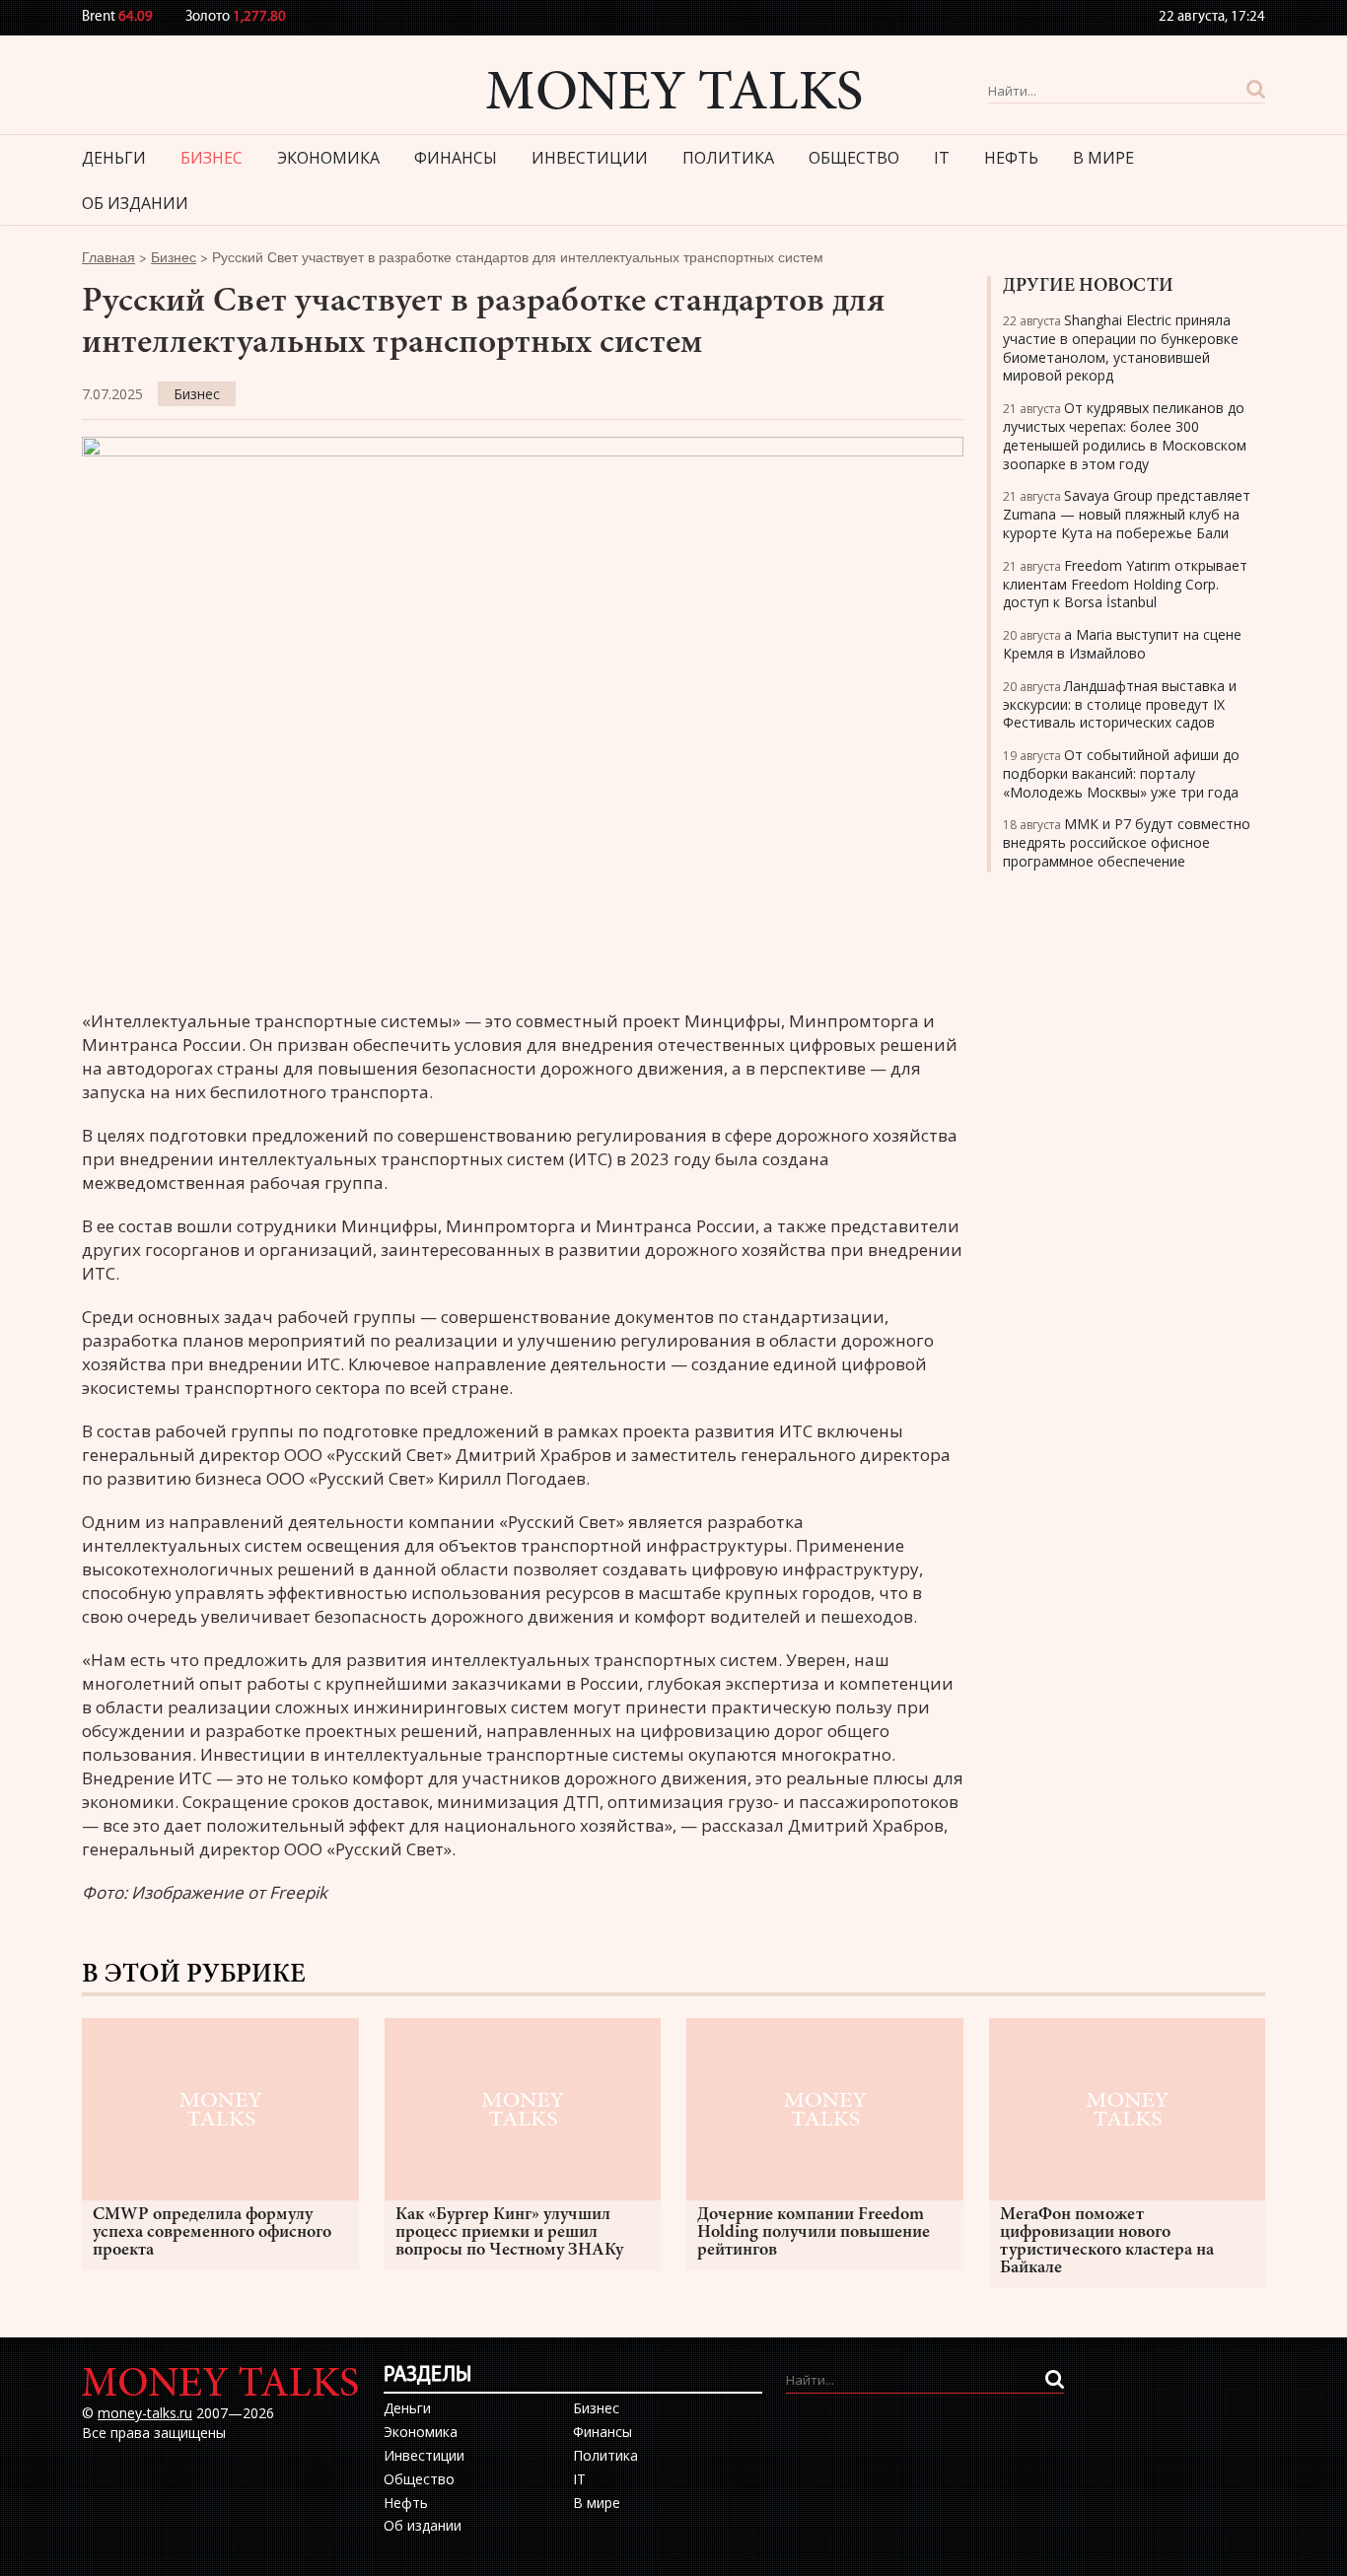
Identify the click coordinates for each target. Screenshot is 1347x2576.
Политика (728, 158)
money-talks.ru (145, 2413)
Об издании (135, 203)
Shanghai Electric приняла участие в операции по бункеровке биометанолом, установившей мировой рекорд (1121, 348)
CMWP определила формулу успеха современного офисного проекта (212, 2233)
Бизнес (212, 158)
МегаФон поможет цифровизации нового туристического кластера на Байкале (1107, 2242)
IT (942, 158)
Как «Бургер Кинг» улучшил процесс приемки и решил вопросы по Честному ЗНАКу (509, 2233)
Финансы (456, 158)
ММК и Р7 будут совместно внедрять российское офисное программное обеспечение (1127, 842)
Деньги (114, 158)
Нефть (1011, 158)
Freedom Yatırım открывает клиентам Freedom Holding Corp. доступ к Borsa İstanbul (1125, 584)
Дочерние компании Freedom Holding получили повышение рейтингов (814, 2233)
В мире (1103, 158)
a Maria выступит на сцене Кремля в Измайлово (1122, 644)
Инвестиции (590, 158)
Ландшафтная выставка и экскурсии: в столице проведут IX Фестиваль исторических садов (1120, 704)
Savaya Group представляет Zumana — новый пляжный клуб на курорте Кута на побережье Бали (1127, 514)
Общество (854, 158)
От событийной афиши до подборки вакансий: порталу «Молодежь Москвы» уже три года (1121, 773)
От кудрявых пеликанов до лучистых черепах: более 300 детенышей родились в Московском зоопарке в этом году (1125, 435)
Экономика (328, 158)
